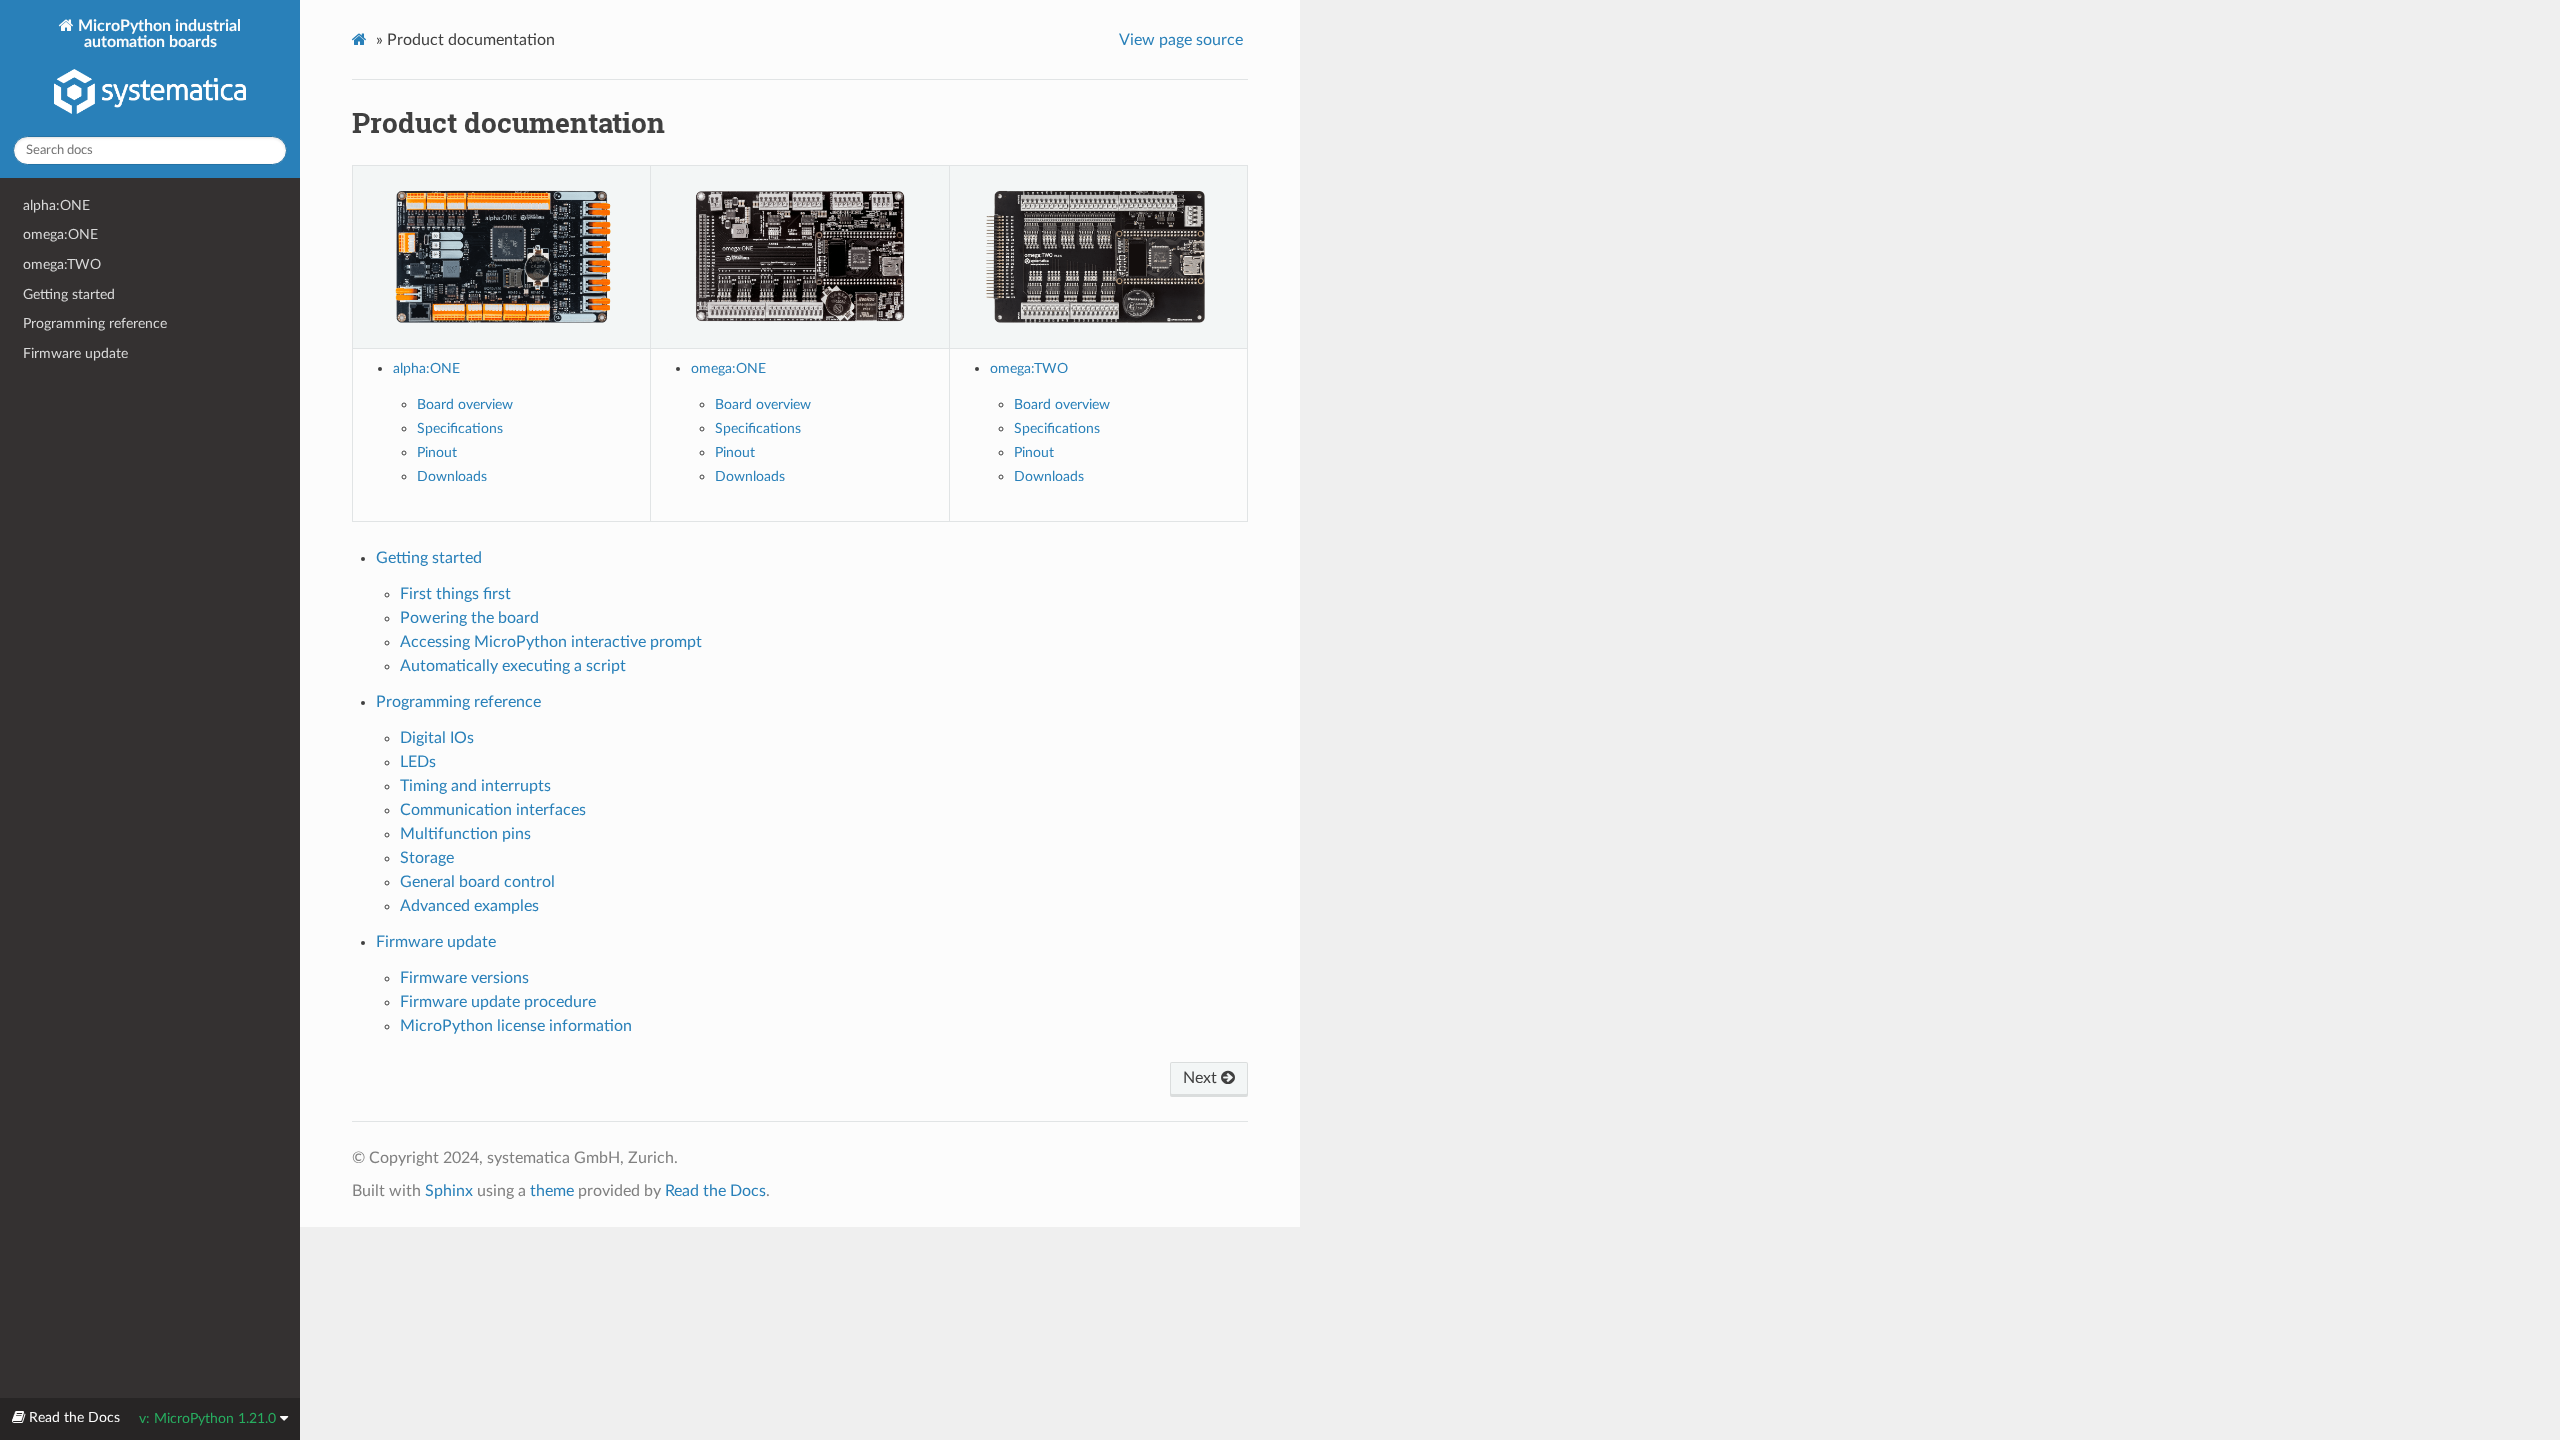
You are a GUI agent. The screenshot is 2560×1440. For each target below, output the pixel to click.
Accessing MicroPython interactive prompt (551, 642)
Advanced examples (469, 906)
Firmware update (75, 353)
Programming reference (95, 323)
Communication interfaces (493, 810)
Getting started (69, 294)
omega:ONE (60, 234)
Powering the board (469, 618)
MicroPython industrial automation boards (157, 34)
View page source (1181, 40)
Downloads (452, 476)
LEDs (418, 762)
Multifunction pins (465, 834)
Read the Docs (715, 1191)
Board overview (465, 404)
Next (1202, 1078)
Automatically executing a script (513, 666)
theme (552, 1191)
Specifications (460, 428)
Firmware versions (464, 978)
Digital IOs (437, 738)
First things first (455, 594)
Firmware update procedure (498, 1002)
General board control (477, 882)
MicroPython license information (516, 1026)
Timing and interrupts (475, 786)
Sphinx (449, 1191)
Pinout (437, 452)
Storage (427, 858)
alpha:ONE (56, 205)
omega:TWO (62, 264)
